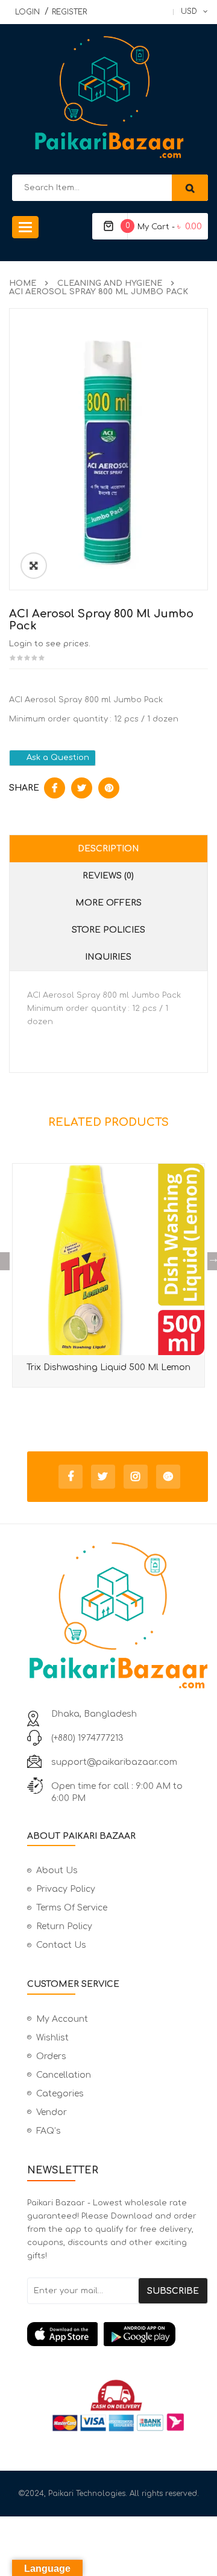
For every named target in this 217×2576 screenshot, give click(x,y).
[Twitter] (103, 1477)
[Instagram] (136, 1477)
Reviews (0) (108, 876)
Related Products (108, 1122)
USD (189, 11)
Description (108, 849)
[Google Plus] (168, 1477)
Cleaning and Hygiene (110, 283)
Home (23, 283)
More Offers (108, 903)
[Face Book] (71, 1477)
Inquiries (108, 957)
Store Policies (108, 930)
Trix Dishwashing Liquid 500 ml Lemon (108, 1367)
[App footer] (118, 2334)
